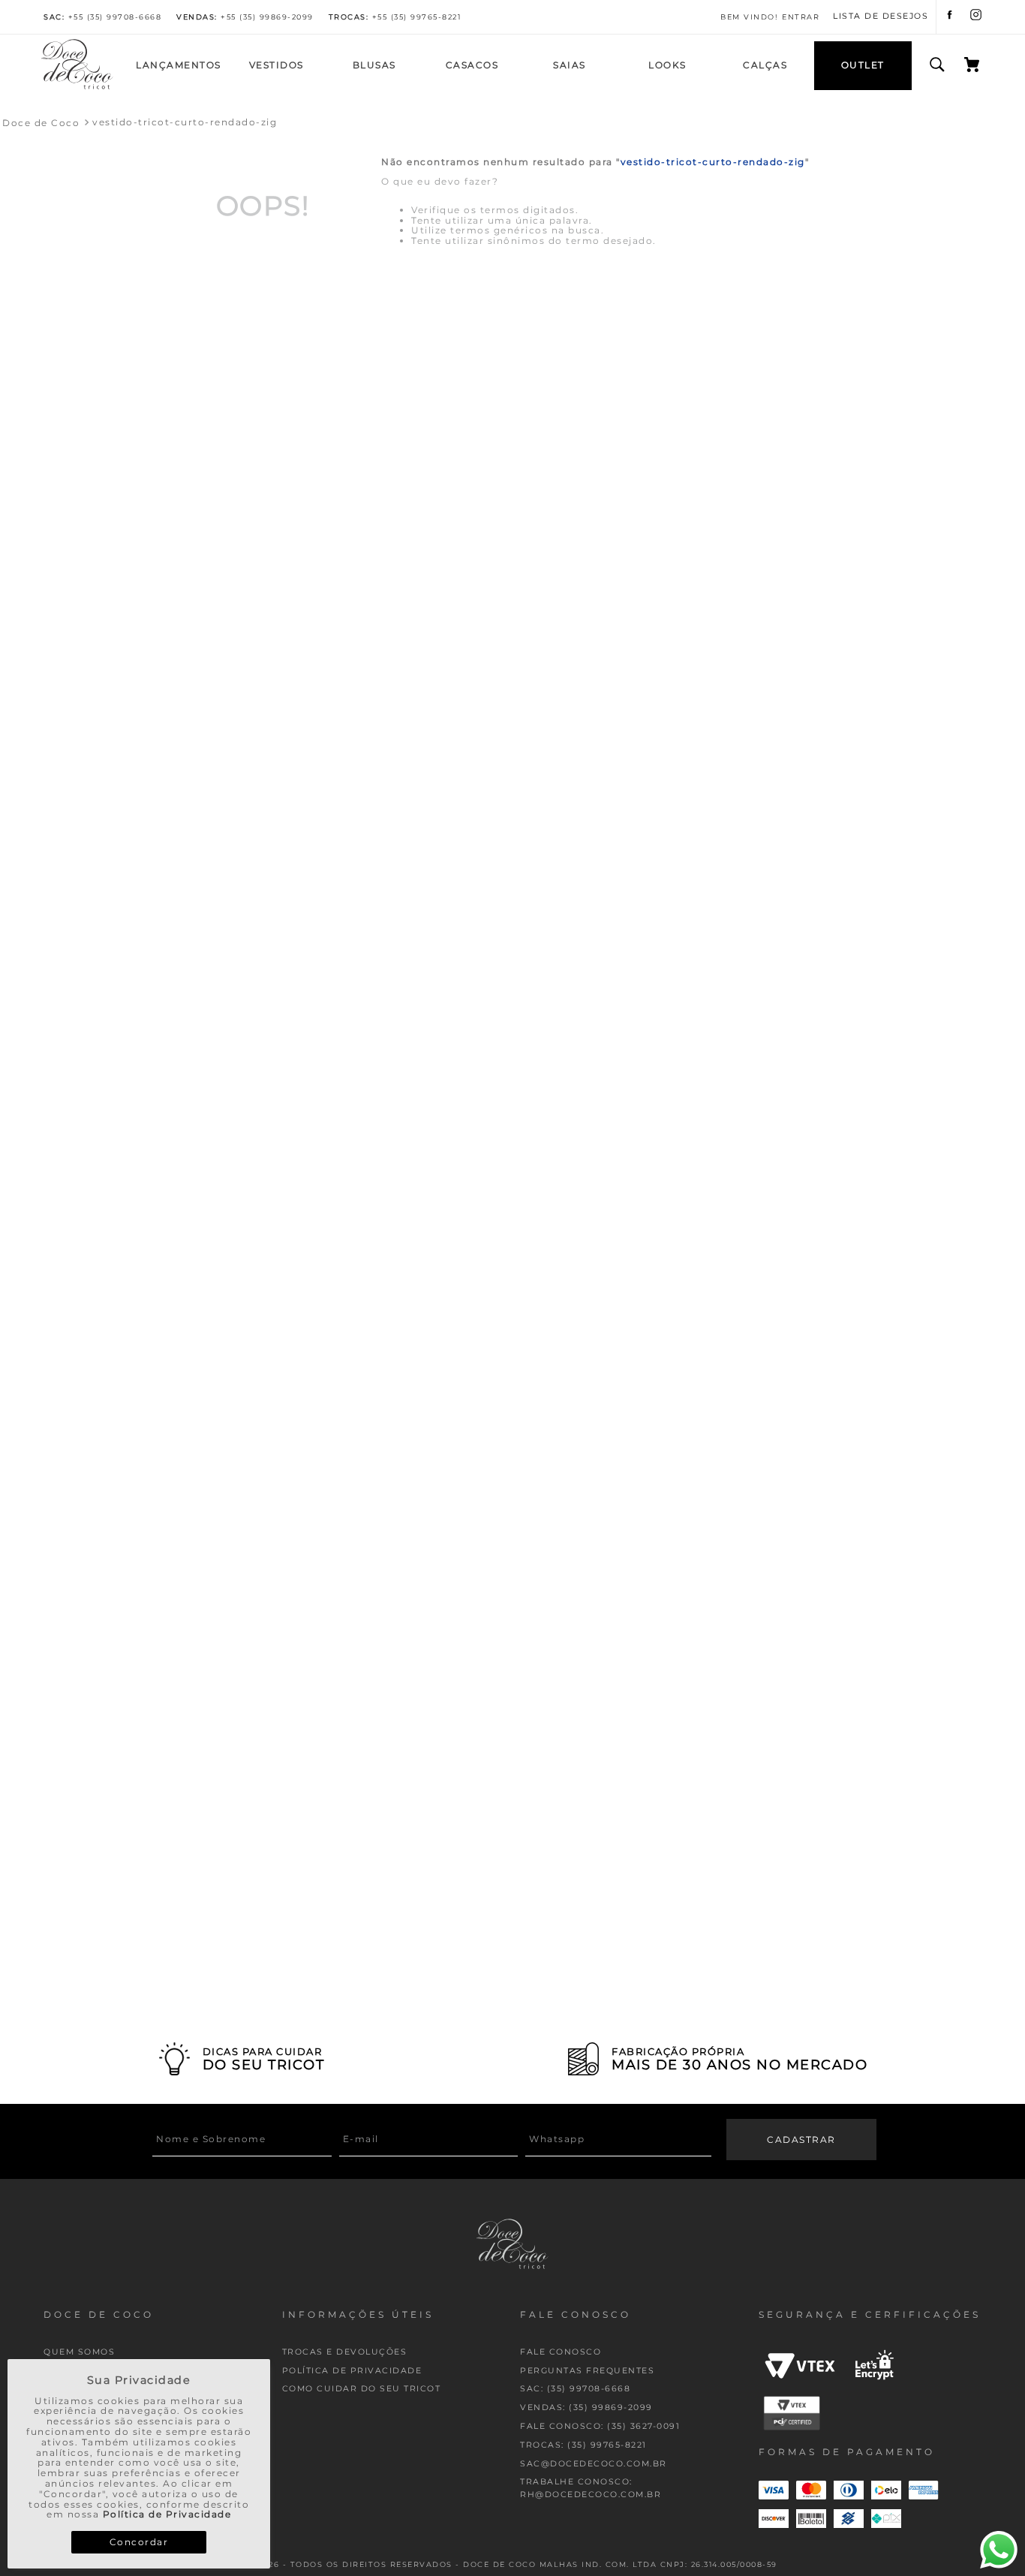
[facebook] (950, 17)
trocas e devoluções (345, 2352)
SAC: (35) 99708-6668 (575, 2389)
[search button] (937, 65)
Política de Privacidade (167, 2514)
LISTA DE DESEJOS (881, 17)
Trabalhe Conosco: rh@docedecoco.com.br (591, 2488)
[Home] (77, 87)
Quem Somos (79, 2352)
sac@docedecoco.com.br (594, 2464)
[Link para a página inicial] (41, 123)
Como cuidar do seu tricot (362, 2389)
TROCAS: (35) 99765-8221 (583, 2445)
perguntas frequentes (587, 2371)
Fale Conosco (561, 2352)
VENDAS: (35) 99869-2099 (586, 2407)
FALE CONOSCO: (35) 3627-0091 (600, 2426)
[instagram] (976, 17)
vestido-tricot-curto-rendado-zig (185, 122)
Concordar (139, 2542)
